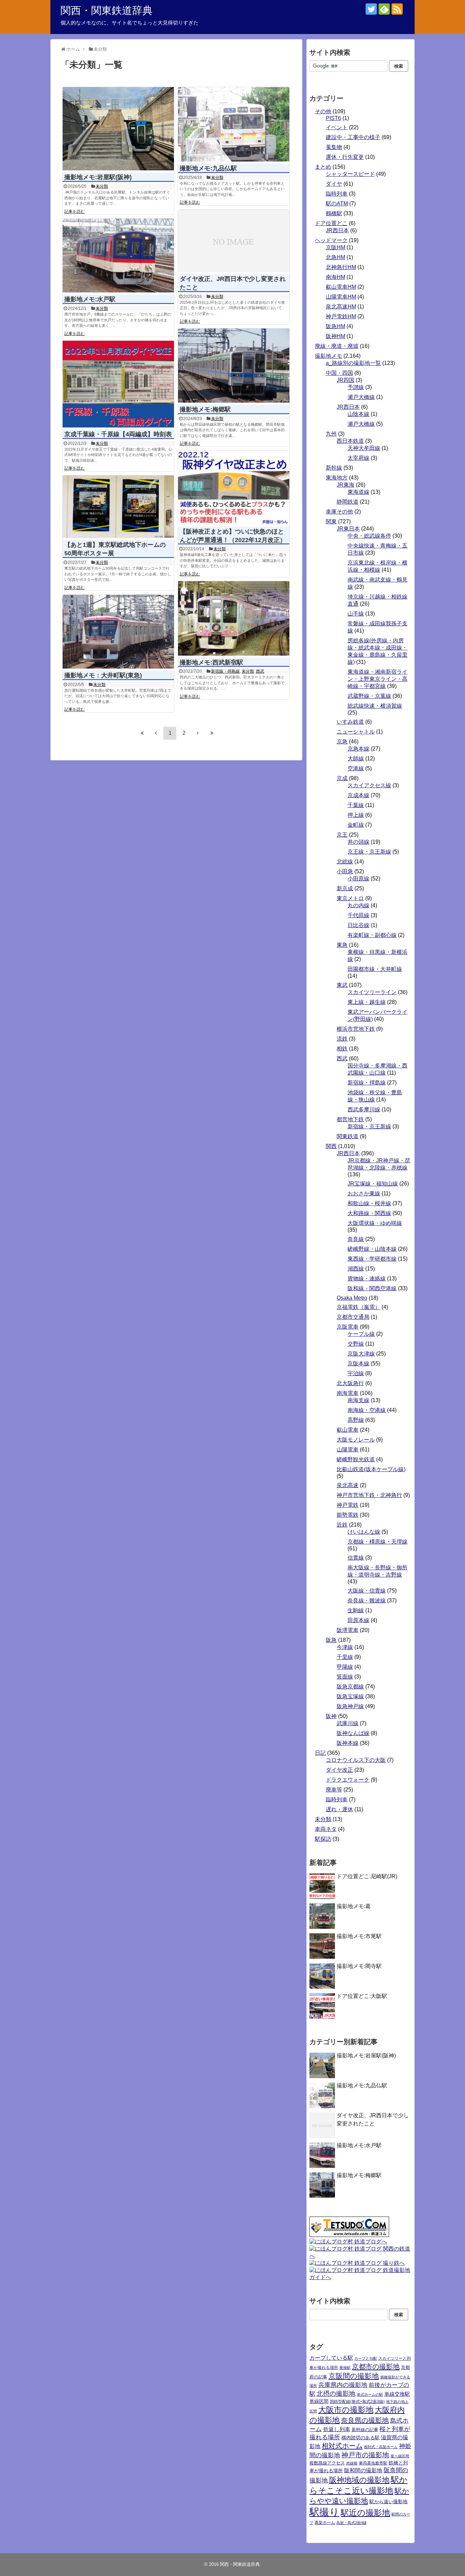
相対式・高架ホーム (381, 2447)
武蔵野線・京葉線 (369, 696)
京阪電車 (348, 1327)
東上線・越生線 (367, 1002)
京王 (342, 835)
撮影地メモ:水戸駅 (90, 299)
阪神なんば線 (353, 1733)
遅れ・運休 (339, 1809)
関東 (331, 521)
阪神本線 (348, 1743)
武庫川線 (348, 1723)
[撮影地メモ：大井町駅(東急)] (118, 632)
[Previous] (156, 733)
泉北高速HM (341, 307)
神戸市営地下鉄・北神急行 (369, 1495)
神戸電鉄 (348, 1505)
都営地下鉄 (350, 1119)
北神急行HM (341, 267)
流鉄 (342, 1039)
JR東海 (346, 485)
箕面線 (345, 1677)
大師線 (356, 759)
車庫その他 (339, 512)
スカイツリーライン (372, 992)
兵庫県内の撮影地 (343, 2385)
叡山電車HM (341, 287)
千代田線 (358, 915)
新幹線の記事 (365, 2430)
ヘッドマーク (331, 240)
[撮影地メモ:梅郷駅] (234, 366)
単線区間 (319, 2401)
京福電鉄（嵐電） (358, 1307)
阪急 (331, 1640)
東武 (342, 985)
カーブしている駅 (331, 2358)
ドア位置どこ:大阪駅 (362, 1996)
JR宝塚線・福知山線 (373, 1184)
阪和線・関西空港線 (372, 1288)
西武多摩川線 (364, 1109)
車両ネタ (326, 1829)
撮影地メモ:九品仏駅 (208, 168)
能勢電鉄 (348, 1515)
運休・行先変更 (345, 157)
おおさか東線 (364, 1193)
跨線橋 (352, 2463)
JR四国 (346, 380)
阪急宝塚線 (350, 1696)
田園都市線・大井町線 (375, 969)
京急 (342, 742)
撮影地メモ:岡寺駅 (359, 1966)
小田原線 (358, 879)
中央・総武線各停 (369, 536)
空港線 (356, 768)
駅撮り (324, 2512)
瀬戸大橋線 (361, 397)
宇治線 (356, 1373)
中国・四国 (339, 373)
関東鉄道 (348, 1136)
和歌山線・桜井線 (369, 1203)
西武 (260, 671)
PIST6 (333, 118)
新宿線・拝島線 (225, 671)
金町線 (356, 825)
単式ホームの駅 (370, 2394)
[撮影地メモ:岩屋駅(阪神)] (118, 129)
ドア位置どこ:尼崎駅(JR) (367, 1876)
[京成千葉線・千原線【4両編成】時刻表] (118, 384)
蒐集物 (334, 147)
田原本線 (358, 1620)
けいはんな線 (364, 1532)
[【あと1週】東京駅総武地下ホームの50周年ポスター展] (118, 507)
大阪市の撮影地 (346, 2410)
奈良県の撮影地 (365, 2420)
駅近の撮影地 (365, 2513)
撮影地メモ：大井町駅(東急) (103, 675)
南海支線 (358, 1400)
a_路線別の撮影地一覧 (353, 363)
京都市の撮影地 (376, 2367)
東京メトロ (350, 898)
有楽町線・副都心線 (372, 935)
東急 (342, 945)
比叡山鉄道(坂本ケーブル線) (371, 1469)
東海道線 (358, 492)
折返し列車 (337, 2429)
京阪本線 (358, 1363)
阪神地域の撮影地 (359, 2480)
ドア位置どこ (331, 223)
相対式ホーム (342, 2446)
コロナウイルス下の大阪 (356, 1760)
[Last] (212, 733)
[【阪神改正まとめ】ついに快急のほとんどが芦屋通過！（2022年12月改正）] (234, 488)
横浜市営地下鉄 (356, 1029)
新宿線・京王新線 (369, 1126)
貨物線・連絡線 (367, 1278)
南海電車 (348, 1393)
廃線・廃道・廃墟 (337, 346)
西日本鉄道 (350, 441)
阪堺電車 (348, 1630)
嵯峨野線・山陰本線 (372, 1249)
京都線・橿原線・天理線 (378, 1542)
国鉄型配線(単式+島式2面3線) (357, 2402)
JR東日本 (348, 529)
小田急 (345, 871)
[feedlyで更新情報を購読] (384, 9)
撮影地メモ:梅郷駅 (205, 409)
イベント (337, 127)
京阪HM (335, 247)
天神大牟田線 (364, 448)
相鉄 (342, 1049)
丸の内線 (358, 905)
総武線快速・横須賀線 (375, 706)
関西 (331, 1146)
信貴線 (356, 1558)
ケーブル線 (361, 1334)
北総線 (345, 862)
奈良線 (356, 1239)
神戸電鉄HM (341, 316)
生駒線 (356, 1610)
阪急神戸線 (350, 1706)
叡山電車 (348, 1430)
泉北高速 (348, 1485)
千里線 (345, 1657)
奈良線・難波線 (367, 1601)
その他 (323, 111)
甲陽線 (345, 1667)
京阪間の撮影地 (354, 2376)
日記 (320, 1753)
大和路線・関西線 (369, 1213)
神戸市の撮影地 (365, 2455)
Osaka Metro (352, 1298)
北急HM (335, 257)
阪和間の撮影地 (363, 2470)
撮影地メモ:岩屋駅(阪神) (98, 177)
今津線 (345, 1647)
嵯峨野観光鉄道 (356, 1459)
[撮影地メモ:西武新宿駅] (234, 618)
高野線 (356, 1420)
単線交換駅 (397, 2394)
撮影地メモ (328, 356)
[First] (142, 733)
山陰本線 (358, 414)
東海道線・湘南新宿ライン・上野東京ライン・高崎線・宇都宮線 (378, 679)
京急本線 (358, 749)
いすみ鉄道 (350, 722)
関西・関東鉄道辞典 (107, 10)
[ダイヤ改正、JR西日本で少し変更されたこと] (234, 241)
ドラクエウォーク (348, 1780)
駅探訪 (323, 1839)
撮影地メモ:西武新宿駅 (211, 662)
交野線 (356, 1344)
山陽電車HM (341, 297)
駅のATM (337, 204)
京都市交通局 (353, 1317)
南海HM (335, 277)
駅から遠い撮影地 (388, 2502)
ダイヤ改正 (339, 1770)
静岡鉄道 (348, 502)
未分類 (102, 186)
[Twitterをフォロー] (371, 9)
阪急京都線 (350, 1687)
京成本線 (358, 795)
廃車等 (334, 1790)
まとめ (323, 167)
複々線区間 (400, 2456)
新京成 (345, 888)
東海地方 (337, 478)
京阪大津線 (361, 1354)
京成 (342, 778)
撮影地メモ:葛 (354, 1906)
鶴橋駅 (334, 213)
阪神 (331, 1716)
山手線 (356, 614)
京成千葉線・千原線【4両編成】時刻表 (118, 434)
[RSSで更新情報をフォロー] (397, 9)
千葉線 (356, 805)
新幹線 (334, 468)
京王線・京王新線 (369, 852)
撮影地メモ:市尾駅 (359, 1936)
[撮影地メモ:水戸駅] (118, 256)
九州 (331, 434)
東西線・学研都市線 (372, 1259)
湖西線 (356, 1269)
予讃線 (356, 387)
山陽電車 (348, 1450)
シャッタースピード (350, 174)
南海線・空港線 (367, 1410)
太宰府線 (358, 458)
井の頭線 (358, 842)
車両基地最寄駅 (373, 2463)
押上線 (356, 815)
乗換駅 (345, 2368)
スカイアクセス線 (369, 785)
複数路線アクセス (327, 2463)
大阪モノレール (356, 1440)
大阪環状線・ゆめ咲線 (375, 1223)
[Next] (198, 733)
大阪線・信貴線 (367, 1591)
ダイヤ (334, 184)
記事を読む (75, 212)
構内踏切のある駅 (360, 2438)
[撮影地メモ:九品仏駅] (234, 124)
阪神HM (335, 336)
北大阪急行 (350, 1383)
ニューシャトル (356, 732)
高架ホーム (325, 2523)
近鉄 (342, 1525)
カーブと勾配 (366, 2358)
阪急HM (335, 326)
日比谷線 (358, 925)
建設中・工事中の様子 (353, 137)
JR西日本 (337, 230)
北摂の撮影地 (336, 2394)
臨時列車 (337, 194)
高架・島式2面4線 (351, 2523)
